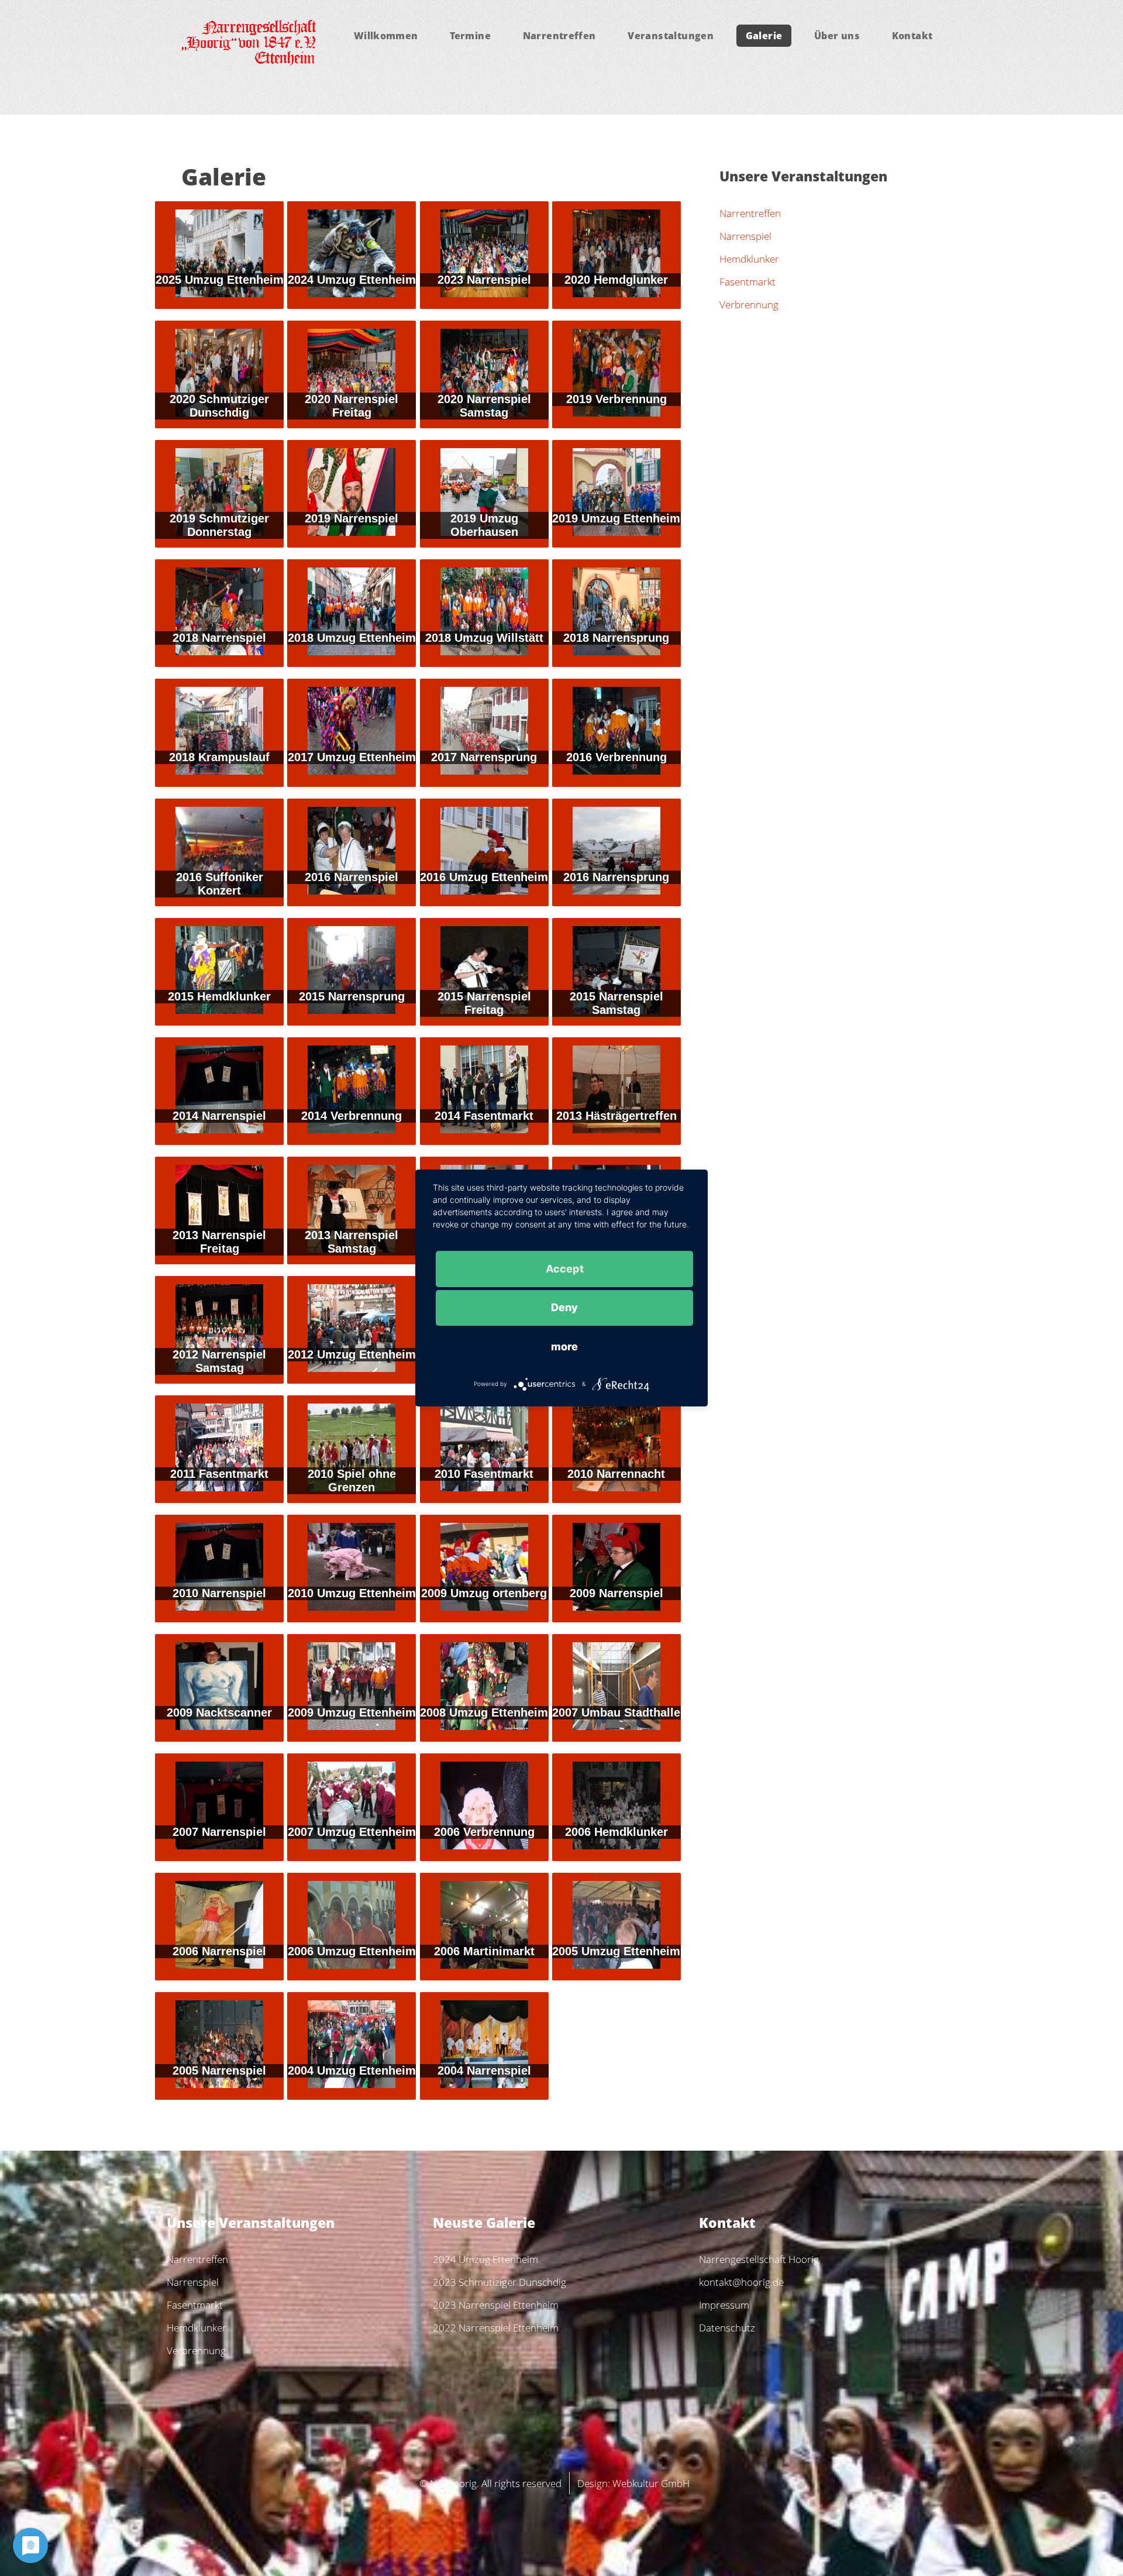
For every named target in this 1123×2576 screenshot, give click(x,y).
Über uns (837, 36)
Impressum (724, 2305)
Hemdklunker (749, 259)
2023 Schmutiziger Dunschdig (500, 2282)
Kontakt (912, 36)
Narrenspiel (745, 236)
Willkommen (386, 36)
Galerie (764, 36)
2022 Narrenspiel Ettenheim (496, 2327)
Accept (565, 1268)
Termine (470, 36)
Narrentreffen (559, 36)
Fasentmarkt (747, 281)
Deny (564, 1307)
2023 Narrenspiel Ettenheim (496, 2305)
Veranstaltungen (671, 36)
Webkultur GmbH (651, 2483)
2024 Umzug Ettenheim (485, 2259)
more (564, 1347)
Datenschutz (727, 2327)
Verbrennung (749, 304)
